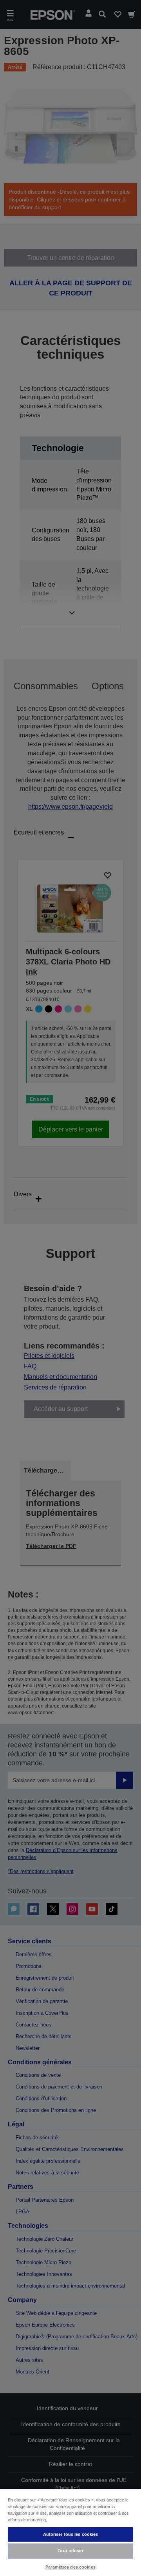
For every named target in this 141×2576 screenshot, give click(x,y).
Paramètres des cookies (70, 2567)
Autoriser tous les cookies (71, 2534)
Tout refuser (70, 2551)
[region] (70, 2532)
